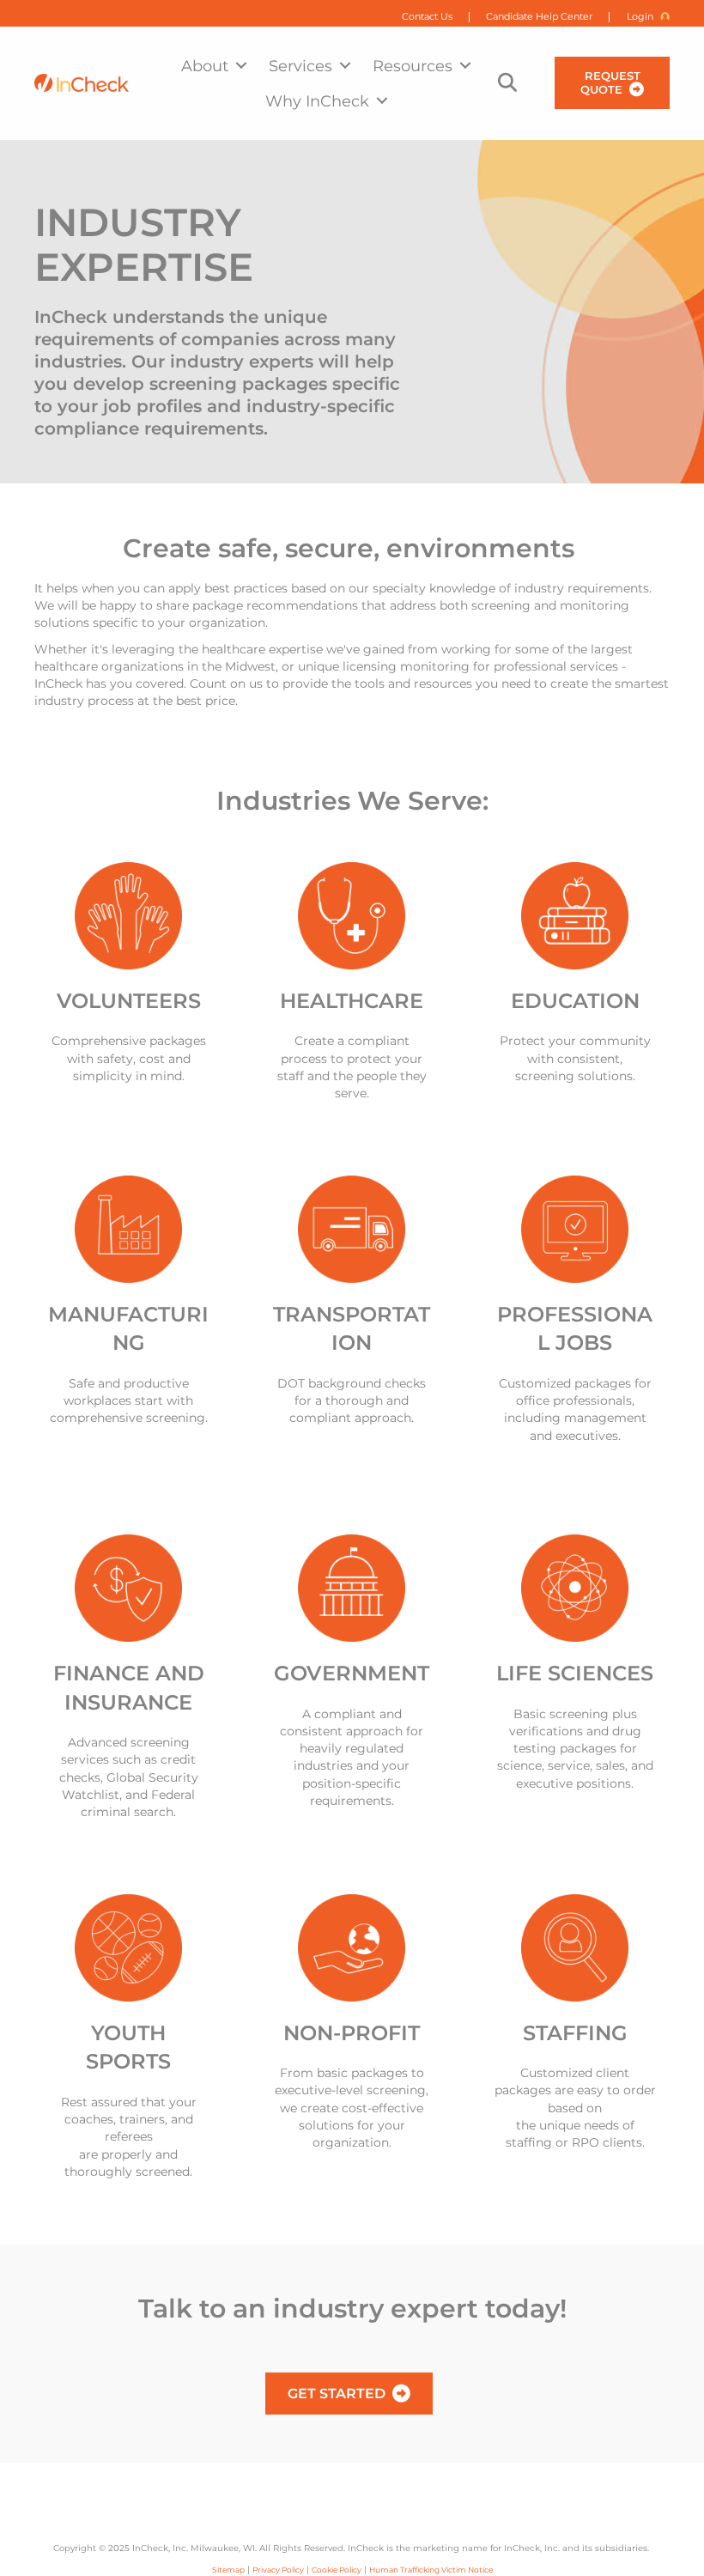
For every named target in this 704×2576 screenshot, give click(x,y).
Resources (413, 66)
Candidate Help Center (539, 17)
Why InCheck (317, 101)
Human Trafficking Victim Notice (431, 2570)
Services (300, 66)
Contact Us (427, 17)
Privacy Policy (278, 2570)
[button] (241, 66)
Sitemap (228, 2570)
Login (640, 17)
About (205, 66)
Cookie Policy (337, 2570)
